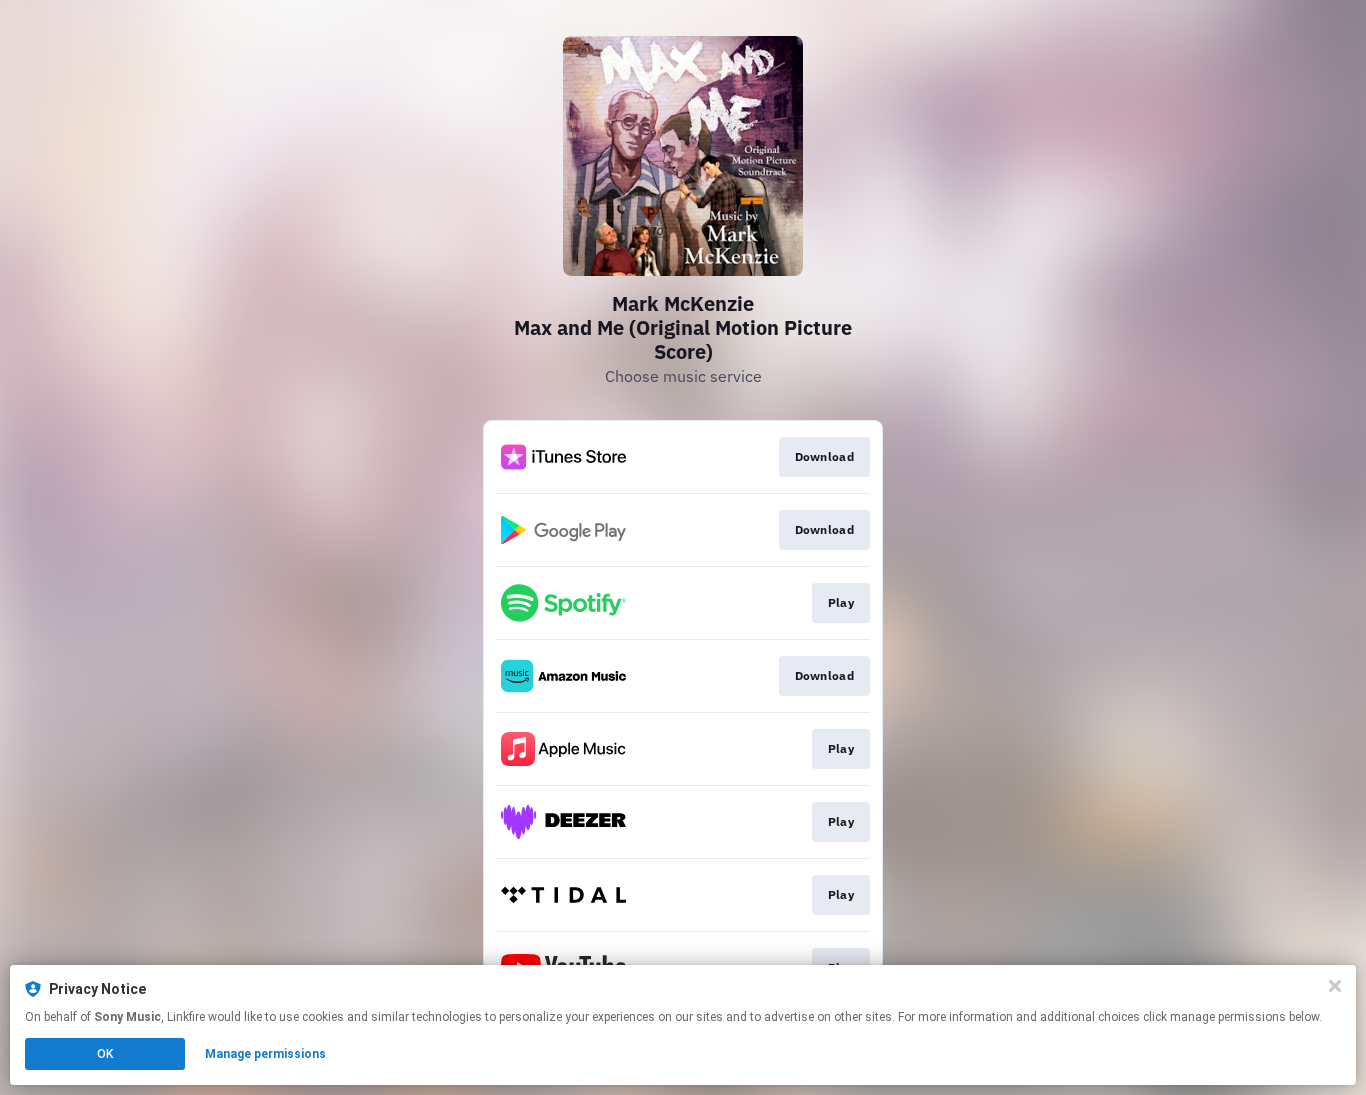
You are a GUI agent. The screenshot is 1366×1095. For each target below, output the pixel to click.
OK (105, 1054)
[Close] (1335, 986)
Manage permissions (265, 1054)
